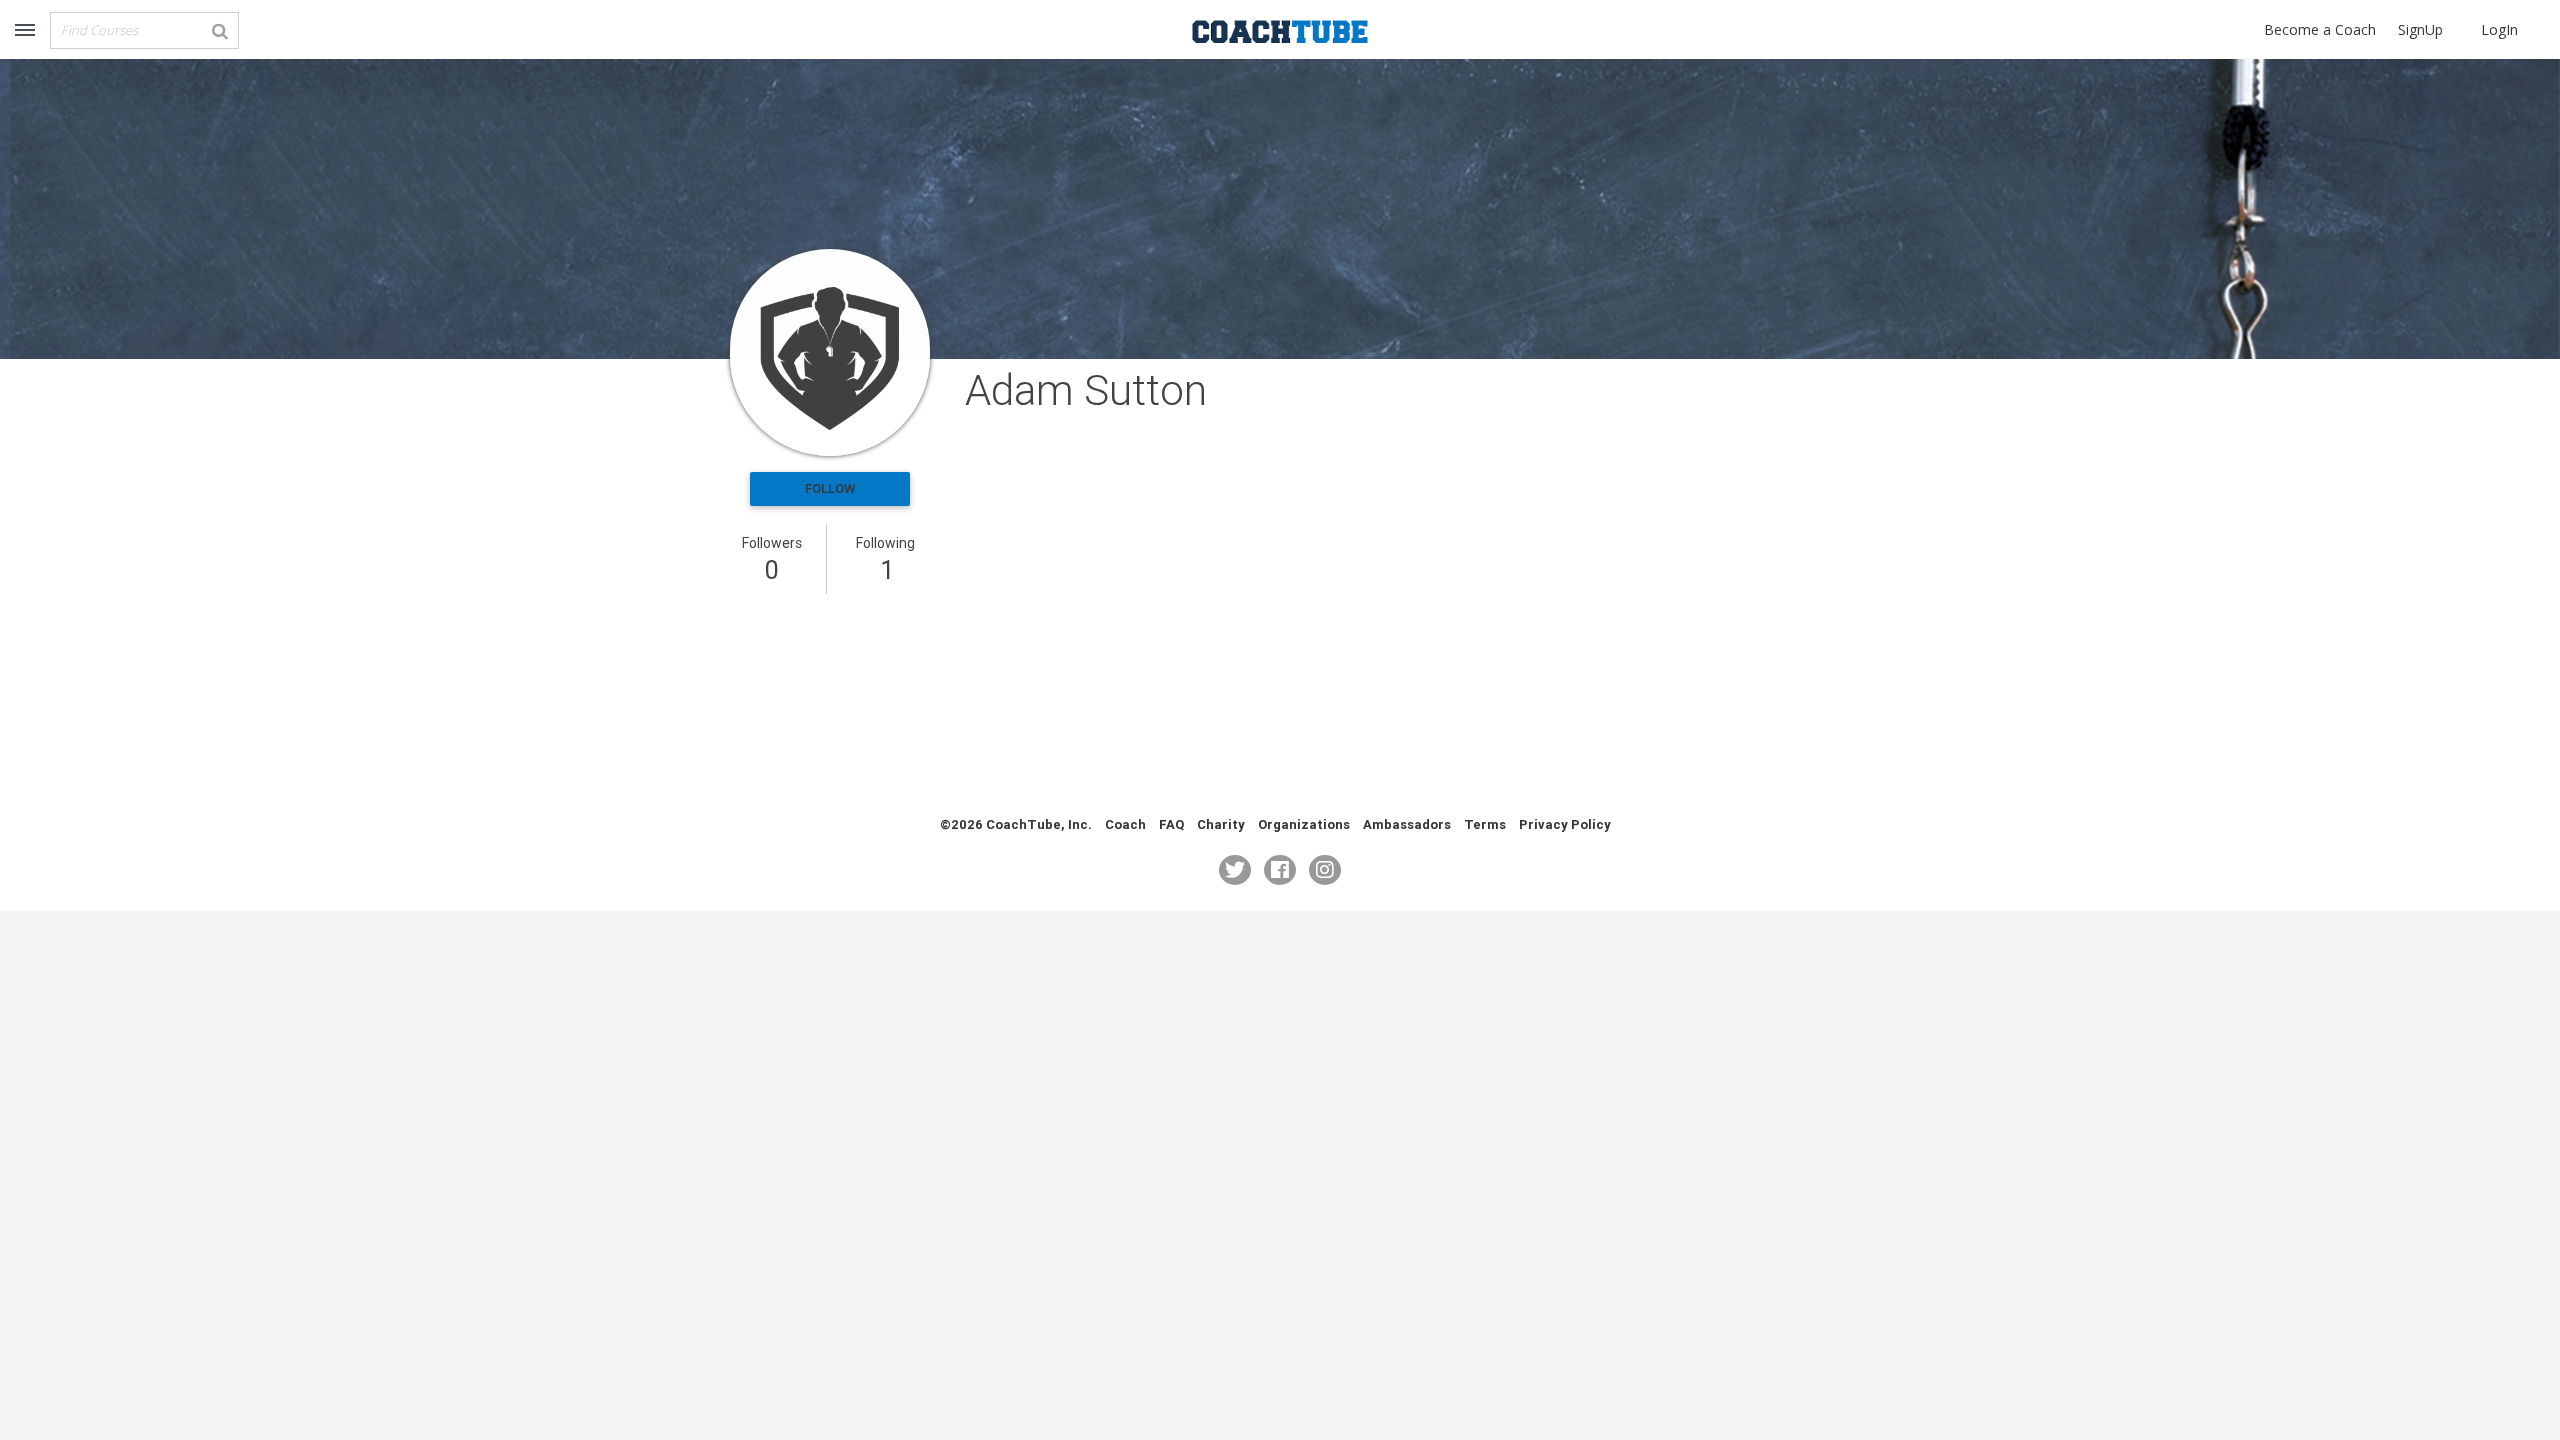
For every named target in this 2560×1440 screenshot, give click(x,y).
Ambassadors (1407, 824)
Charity (1221, 824)
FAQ (1171, 824)
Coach (1125, 824)
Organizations (1304, 824)
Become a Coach (2320, 29)
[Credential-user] (830, 352)
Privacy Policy (1565, 824)
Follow (830, 488)
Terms (1485, 824)
